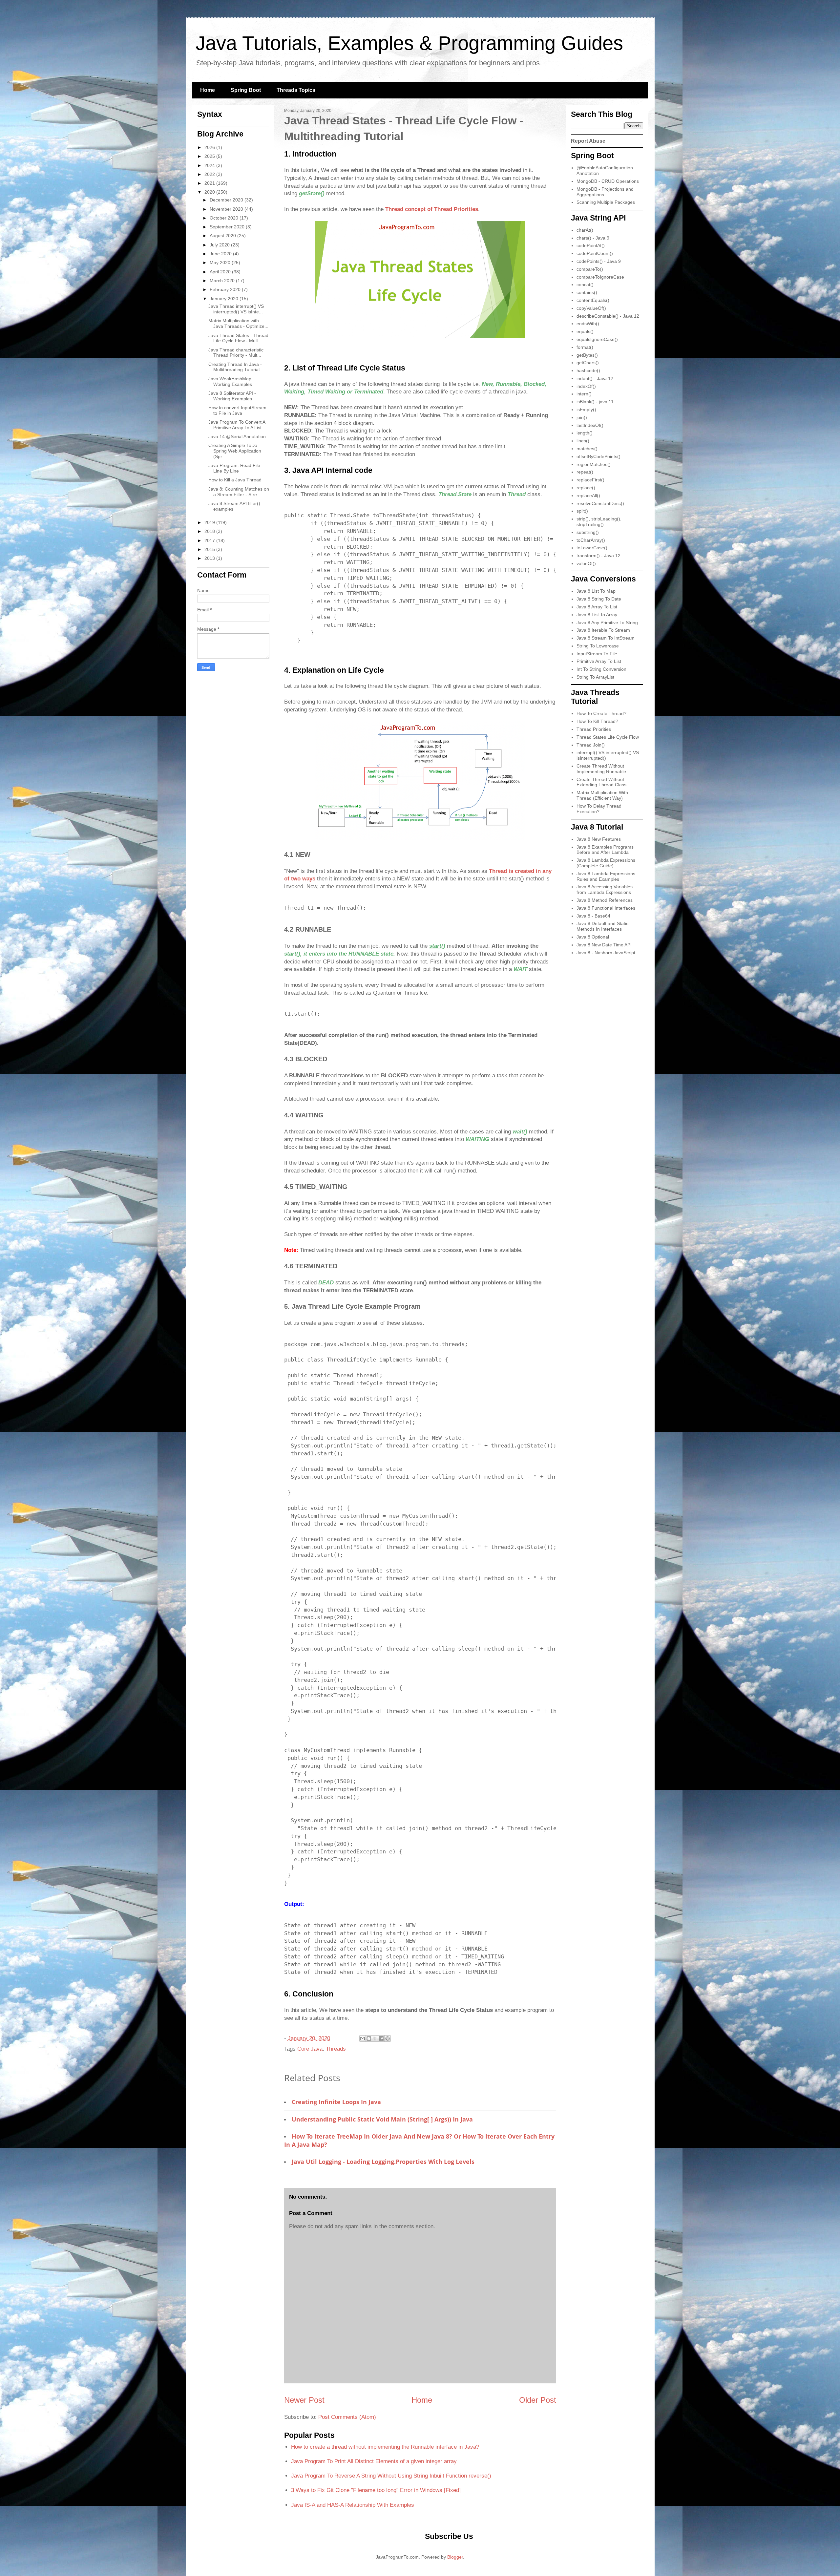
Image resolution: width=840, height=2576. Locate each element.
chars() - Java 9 (593, 238)
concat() (585, 285)
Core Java (310, 2049)
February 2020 (226, 289)
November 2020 (227, 209)
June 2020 (221, 254)
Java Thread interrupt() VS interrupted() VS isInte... (236, 309)
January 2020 (225, 299)
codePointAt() (591, 245)
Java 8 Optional (593, 937)
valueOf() (586, 563)
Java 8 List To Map (596, 591)
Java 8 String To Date (599, 599)
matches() (587, 449)
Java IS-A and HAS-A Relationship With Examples (353, 2505)
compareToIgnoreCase (600, 277)
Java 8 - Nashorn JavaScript (606, 953)
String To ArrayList (595, 677)
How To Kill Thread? (597, 721)
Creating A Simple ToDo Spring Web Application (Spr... (235, 451)
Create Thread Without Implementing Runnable (601, 769)
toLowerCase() (592, 548)
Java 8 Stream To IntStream (606, 638)
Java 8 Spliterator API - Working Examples (232, 396)
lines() (583, 441)
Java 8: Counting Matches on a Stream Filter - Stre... (239, 492)
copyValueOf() (591, 308)
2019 (210, 522)
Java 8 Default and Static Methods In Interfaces (602, 926)
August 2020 (223, 236)
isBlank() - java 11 (595, 402)
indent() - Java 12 (595, 378)
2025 (210, 156)
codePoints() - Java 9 (599, 261)
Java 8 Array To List (597, 607)
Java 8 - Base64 (593, 916)
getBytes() (587, 355)
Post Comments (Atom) (347, 2417)
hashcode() (588, 370)
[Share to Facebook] (381, 2038)
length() (585, 433)
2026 (210, 147)
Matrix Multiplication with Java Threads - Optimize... (238, 323)
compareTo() (590, 269)
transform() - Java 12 (598, 556)
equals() (585, 331)
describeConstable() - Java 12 (608, 316)
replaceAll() (588, 496)
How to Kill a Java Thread (235, 480)
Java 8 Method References (605, 900)
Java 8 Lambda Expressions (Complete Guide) (606, 863)
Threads (336, 2049)
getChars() (588, 363)
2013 (210, 558)
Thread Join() (591, 745)
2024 (210, 165)
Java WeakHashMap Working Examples (230, 381)
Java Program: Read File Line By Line (234, 468)
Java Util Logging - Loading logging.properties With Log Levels (383, 2162)
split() (582, 511)
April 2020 (221, 272)
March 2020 (223, 281)
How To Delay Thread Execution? (599, 809)
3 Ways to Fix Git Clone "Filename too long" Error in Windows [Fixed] (376, 2490)
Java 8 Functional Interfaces (606, 908)
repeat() (585, 472)
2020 (210, 192)
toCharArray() (591, 540)
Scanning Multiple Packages (606, 202)
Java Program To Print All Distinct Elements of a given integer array (374, 2461)
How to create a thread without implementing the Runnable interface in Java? (385, 2447)
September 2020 (228, 227)
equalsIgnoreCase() (597, 339)
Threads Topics (296, 90)
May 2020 (221, 263)
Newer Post (304, 2400)
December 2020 (227, 200)
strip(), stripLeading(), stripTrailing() (599, 522)
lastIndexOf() (590, 425)
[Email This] (363, 2038)
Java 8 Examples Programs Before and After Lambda (605, 850)
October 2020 (225, 218)
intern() (584, 394)
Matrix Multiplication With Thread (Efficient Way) (602, 795)
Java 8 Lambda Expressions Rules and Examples (606, 876)
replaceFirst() (590, 480)
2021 (210, 183)
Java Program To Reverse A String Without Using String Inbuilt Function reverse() (391, 2476)
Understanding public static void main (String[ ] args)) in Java (382, 2119)
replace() (586, 488)
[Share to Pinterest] (388, 2038)
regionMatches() (594, 464)
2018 (210, 531)
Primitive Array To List (599, 661)
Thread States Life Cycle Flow (608, 737)
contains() (587, 292)
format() (585, 347)
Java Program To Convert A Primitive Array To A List (237, 425)
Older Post (538, 2400)
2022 (210, 174)
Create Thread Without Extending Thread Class (601, 782)
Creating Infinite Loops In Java (336, 2102)
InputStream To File (597, 654)
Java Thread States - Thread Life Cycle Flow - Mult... (238, 338)
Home (208, 90)
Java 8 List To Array (597, 615)
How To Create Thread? (601, 713)
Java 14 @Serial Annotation (237, 436)
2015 (210, 549)
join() (582, 417)
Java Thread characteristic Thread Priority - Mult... (236, 353)
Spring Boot (246, 90)
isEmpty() (586, 410)
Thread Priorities (594, 729)
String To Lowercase (598, 646)
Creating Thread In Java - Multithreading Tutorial (235, 367)
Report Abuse (588, 141)
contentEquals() (593, 300)
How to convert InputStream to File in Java (237, 410)
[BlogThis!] (369, 2038)
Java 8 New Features (599, 839)
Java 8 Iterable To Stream (603, 630)
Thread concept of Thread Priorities (432, 209)
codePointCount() (595, 253)
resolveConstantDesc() (600, 503)
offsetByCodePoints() (598, 456)
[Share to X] (375, 2038)
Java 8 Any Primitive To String (607, 623)
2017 (210, 540)
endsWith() (588, 324)
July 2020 (220, 245)
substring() (588, 532)
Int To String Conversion (601, 669)
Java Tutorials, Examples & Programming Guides (409, 43)
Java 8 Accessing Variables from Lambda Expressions (605, 889)
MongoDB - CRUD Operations (608, 181)
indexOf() (586, 386)
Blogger (455, 2557)
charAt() (585, 230)
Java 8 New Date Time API (604, 945)
